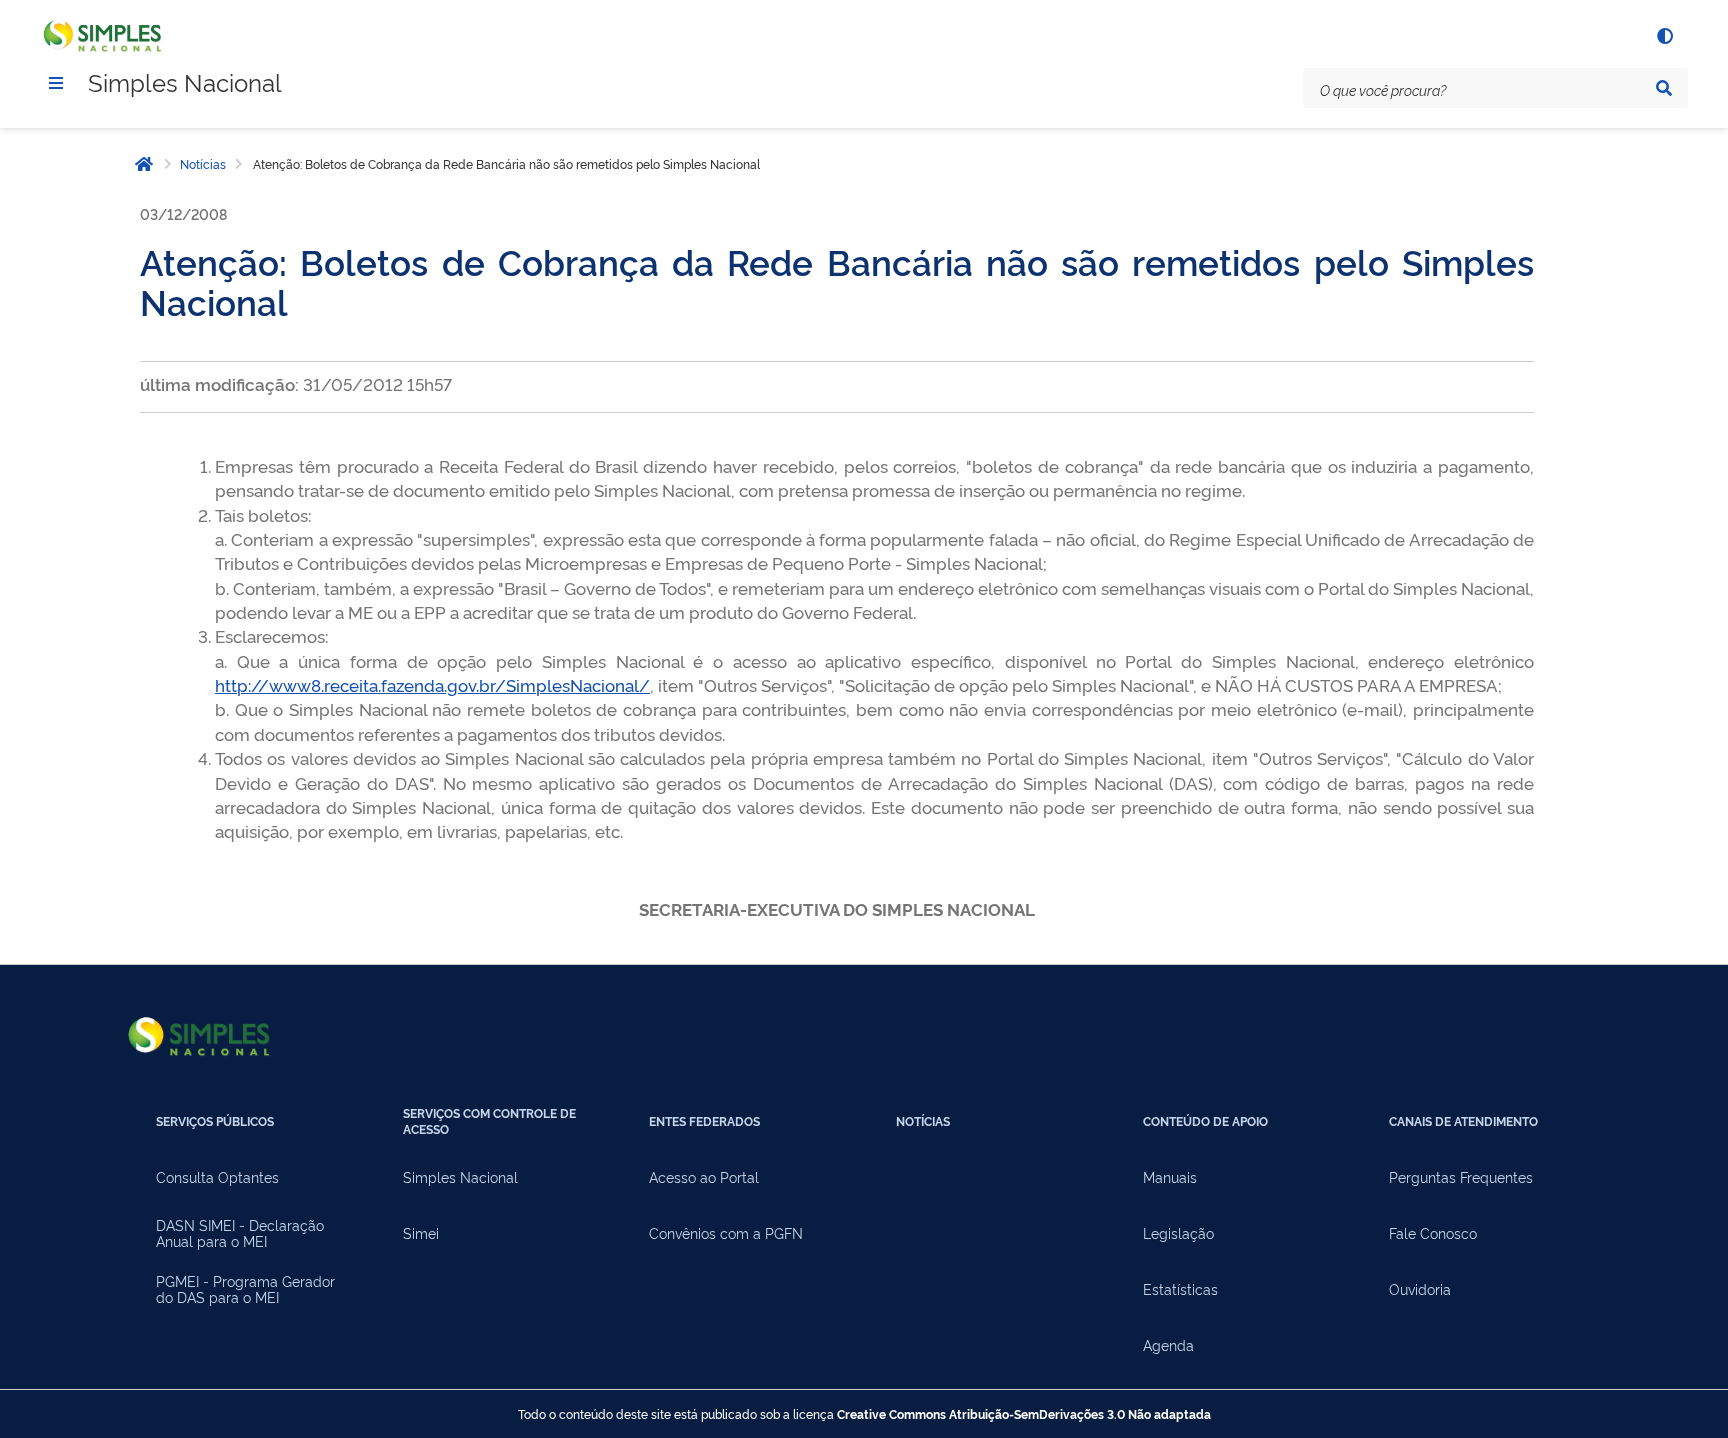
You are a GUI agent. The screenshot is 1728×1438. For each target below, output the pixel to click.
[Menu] (56, 83)
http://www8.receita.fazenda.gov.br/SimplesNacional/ (432, 684)
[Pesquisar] (1664, 88)
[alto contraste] (1664, 36)
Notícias (203, 164)
